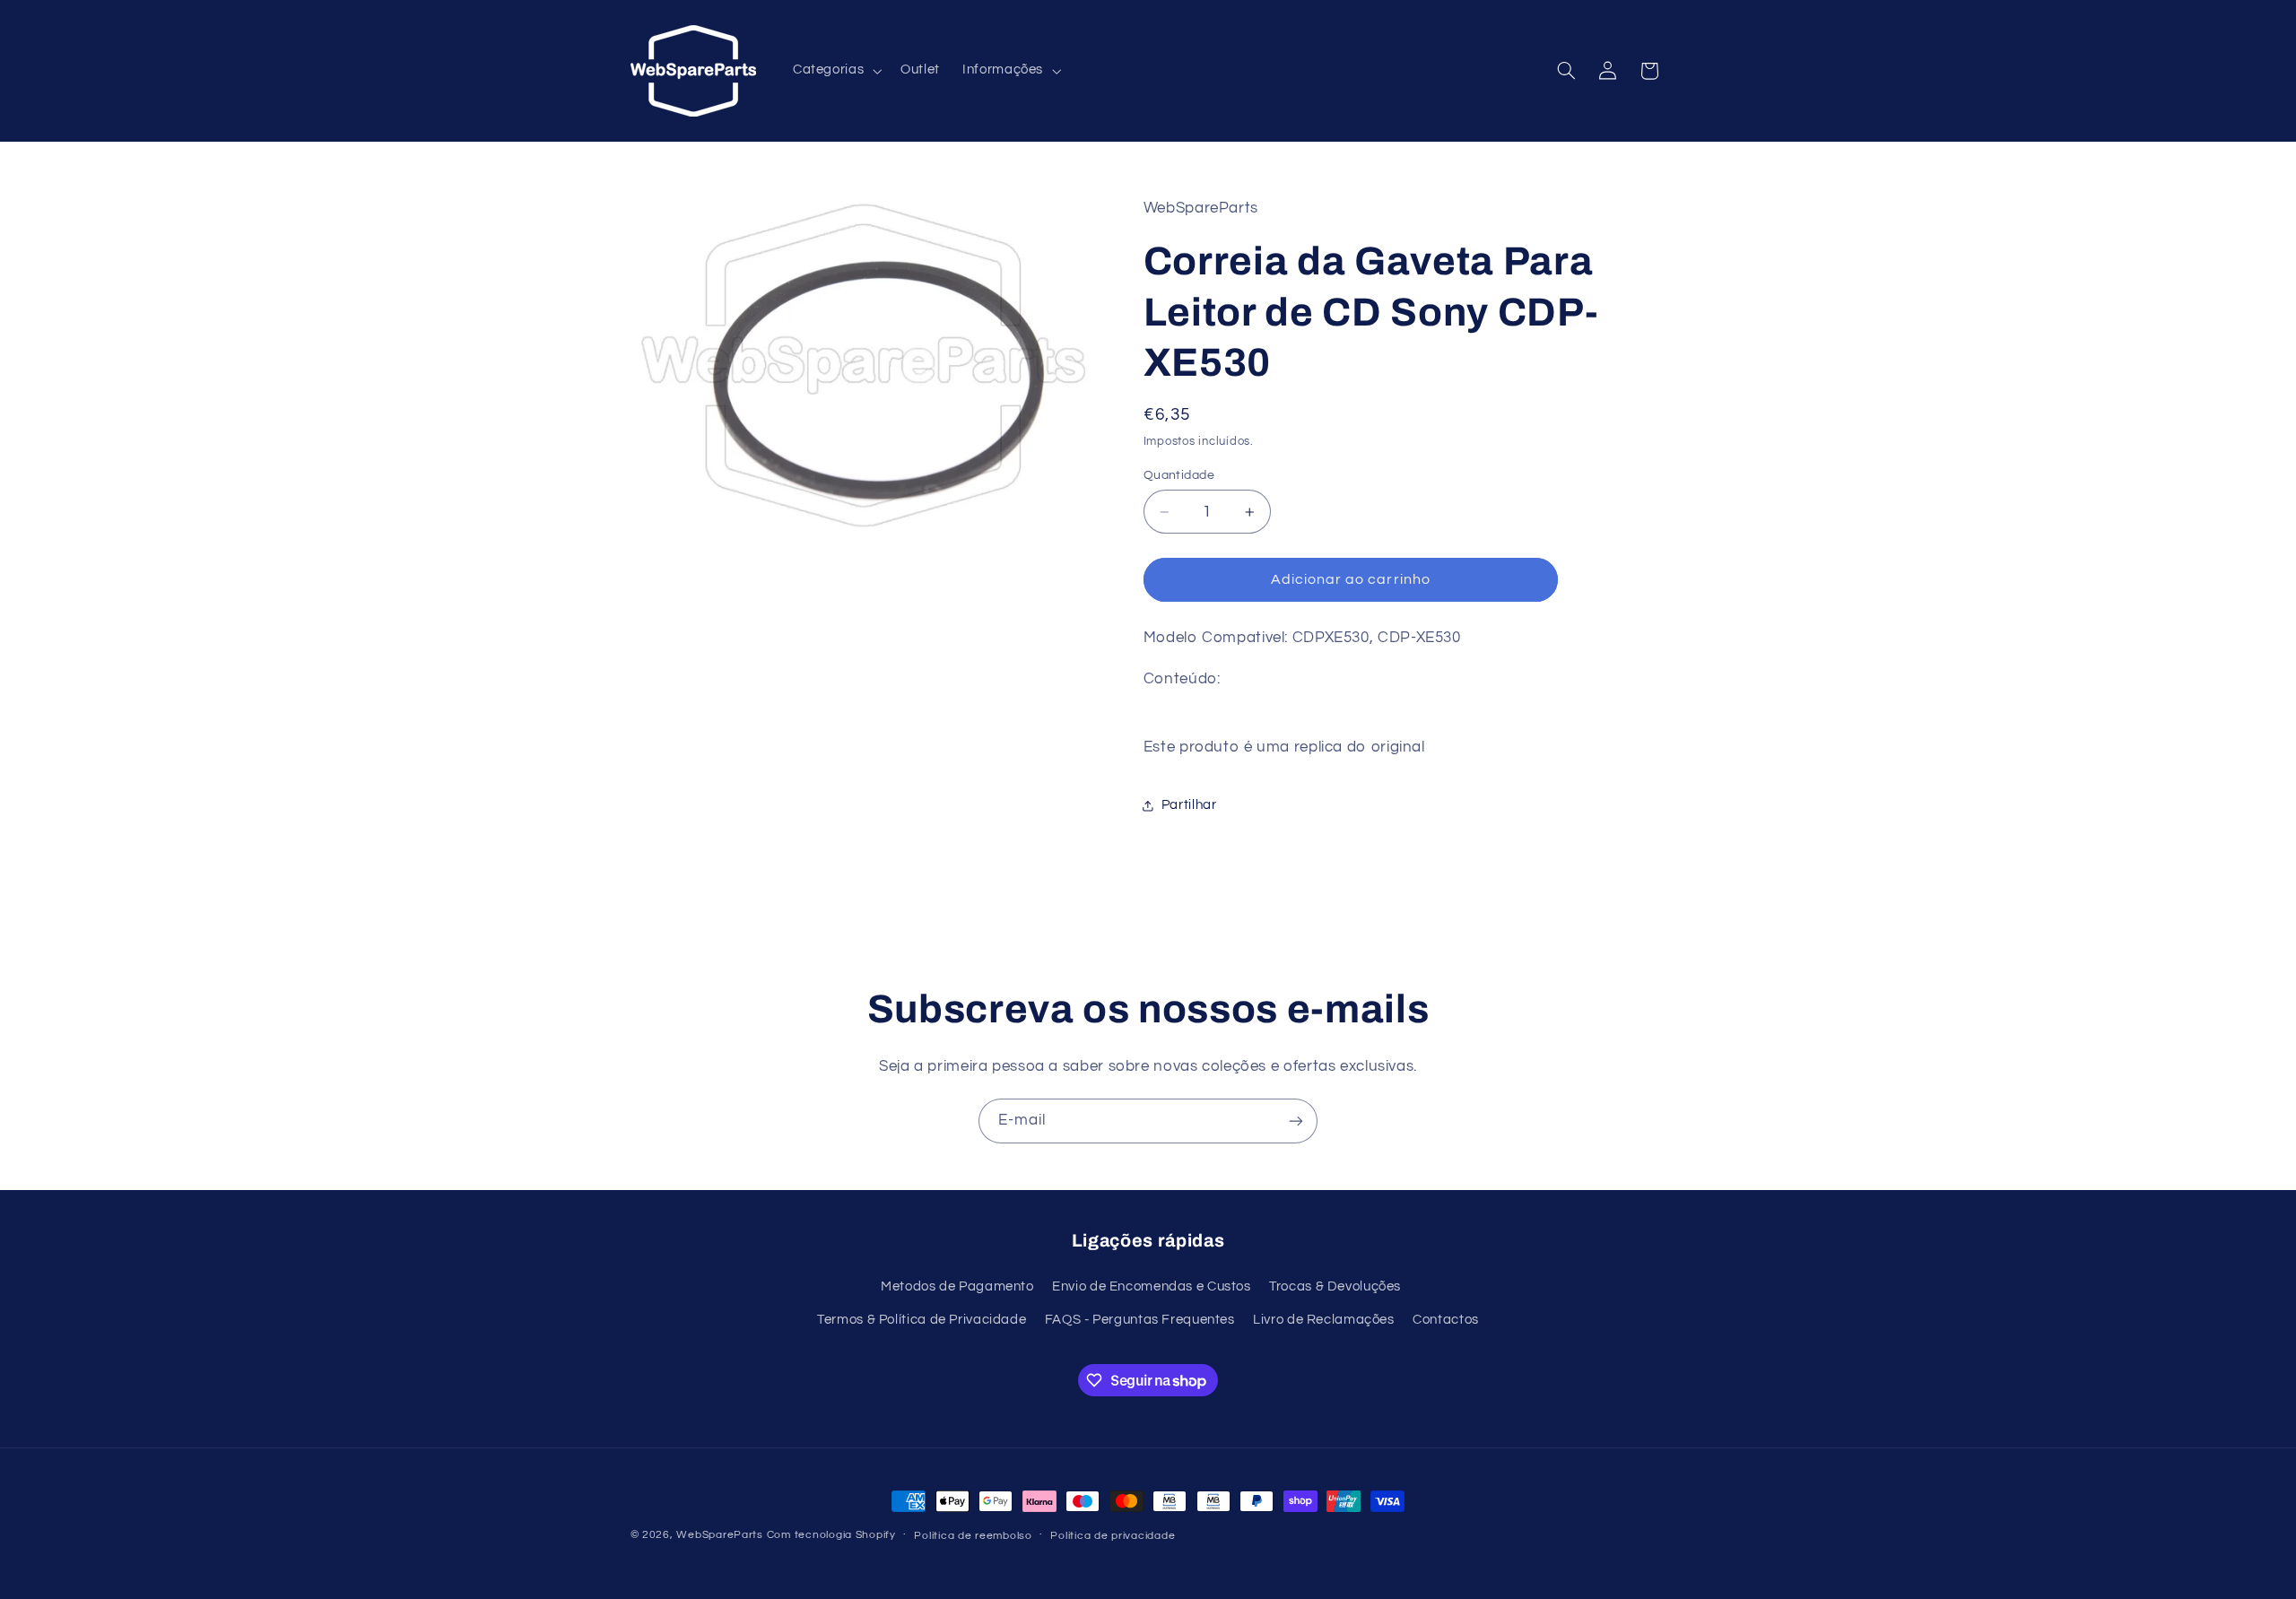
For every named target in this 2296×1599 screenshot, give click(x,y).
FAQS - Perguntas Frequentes (1140, 1320)
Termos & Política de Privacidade (922, 1320)
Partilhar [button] (1189, 805)
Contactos (1446, 1320)
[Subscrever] (1296, 1121)
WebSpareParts (720, 1535)
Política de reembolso (973, 1536)
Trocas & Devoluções (1335, 1286)
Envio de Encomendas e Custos (1152, 1286)
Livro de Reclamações (1324, 1320)
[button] (835, 71)
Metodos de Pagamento (957, 1286)
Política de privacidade (1113, 1536)
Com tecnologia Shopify (831, 1535)
